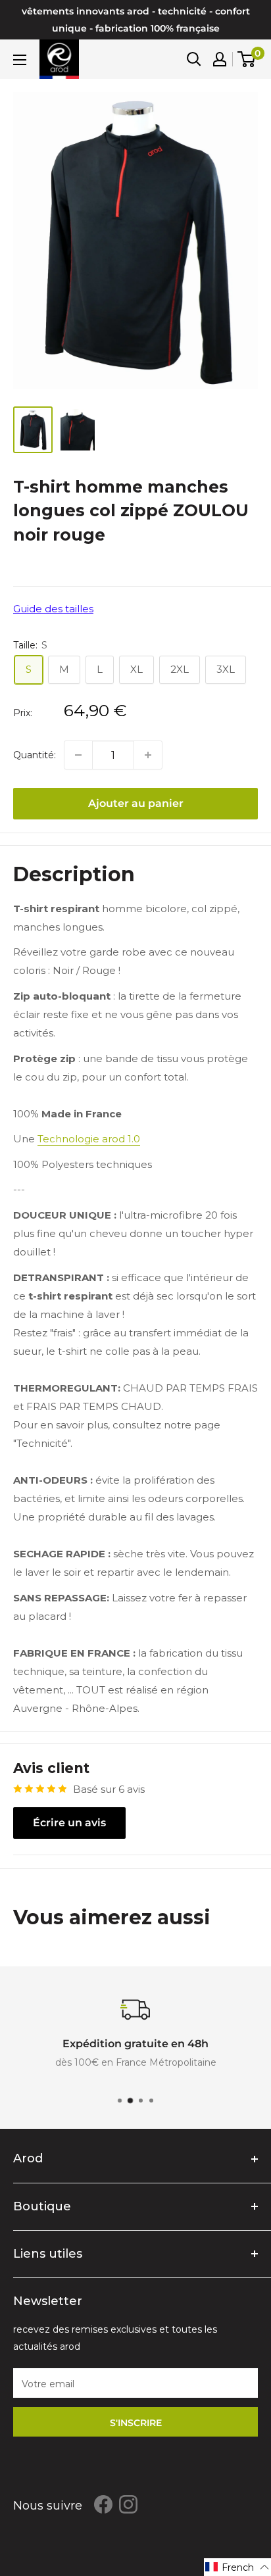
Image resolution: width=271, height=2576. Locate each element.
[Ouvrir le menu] (20, 60)
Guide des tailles (53, 609)
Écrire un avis (69, 1823)
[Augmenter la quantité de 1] (148, 755)
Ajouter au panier (136, 803)
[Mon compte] (220, 59)
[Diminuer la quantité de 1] (78, 755)
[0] (247, 59)
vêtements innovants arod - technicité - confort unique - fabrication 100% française (136, 20)
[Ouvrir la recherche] (194, 59)
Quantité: (35, 755)
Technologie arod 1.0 (89, 1139)
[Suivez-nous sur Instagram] (128, 2504)
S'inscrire (136, 2423)
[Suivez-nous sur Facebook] (103, 2504)
